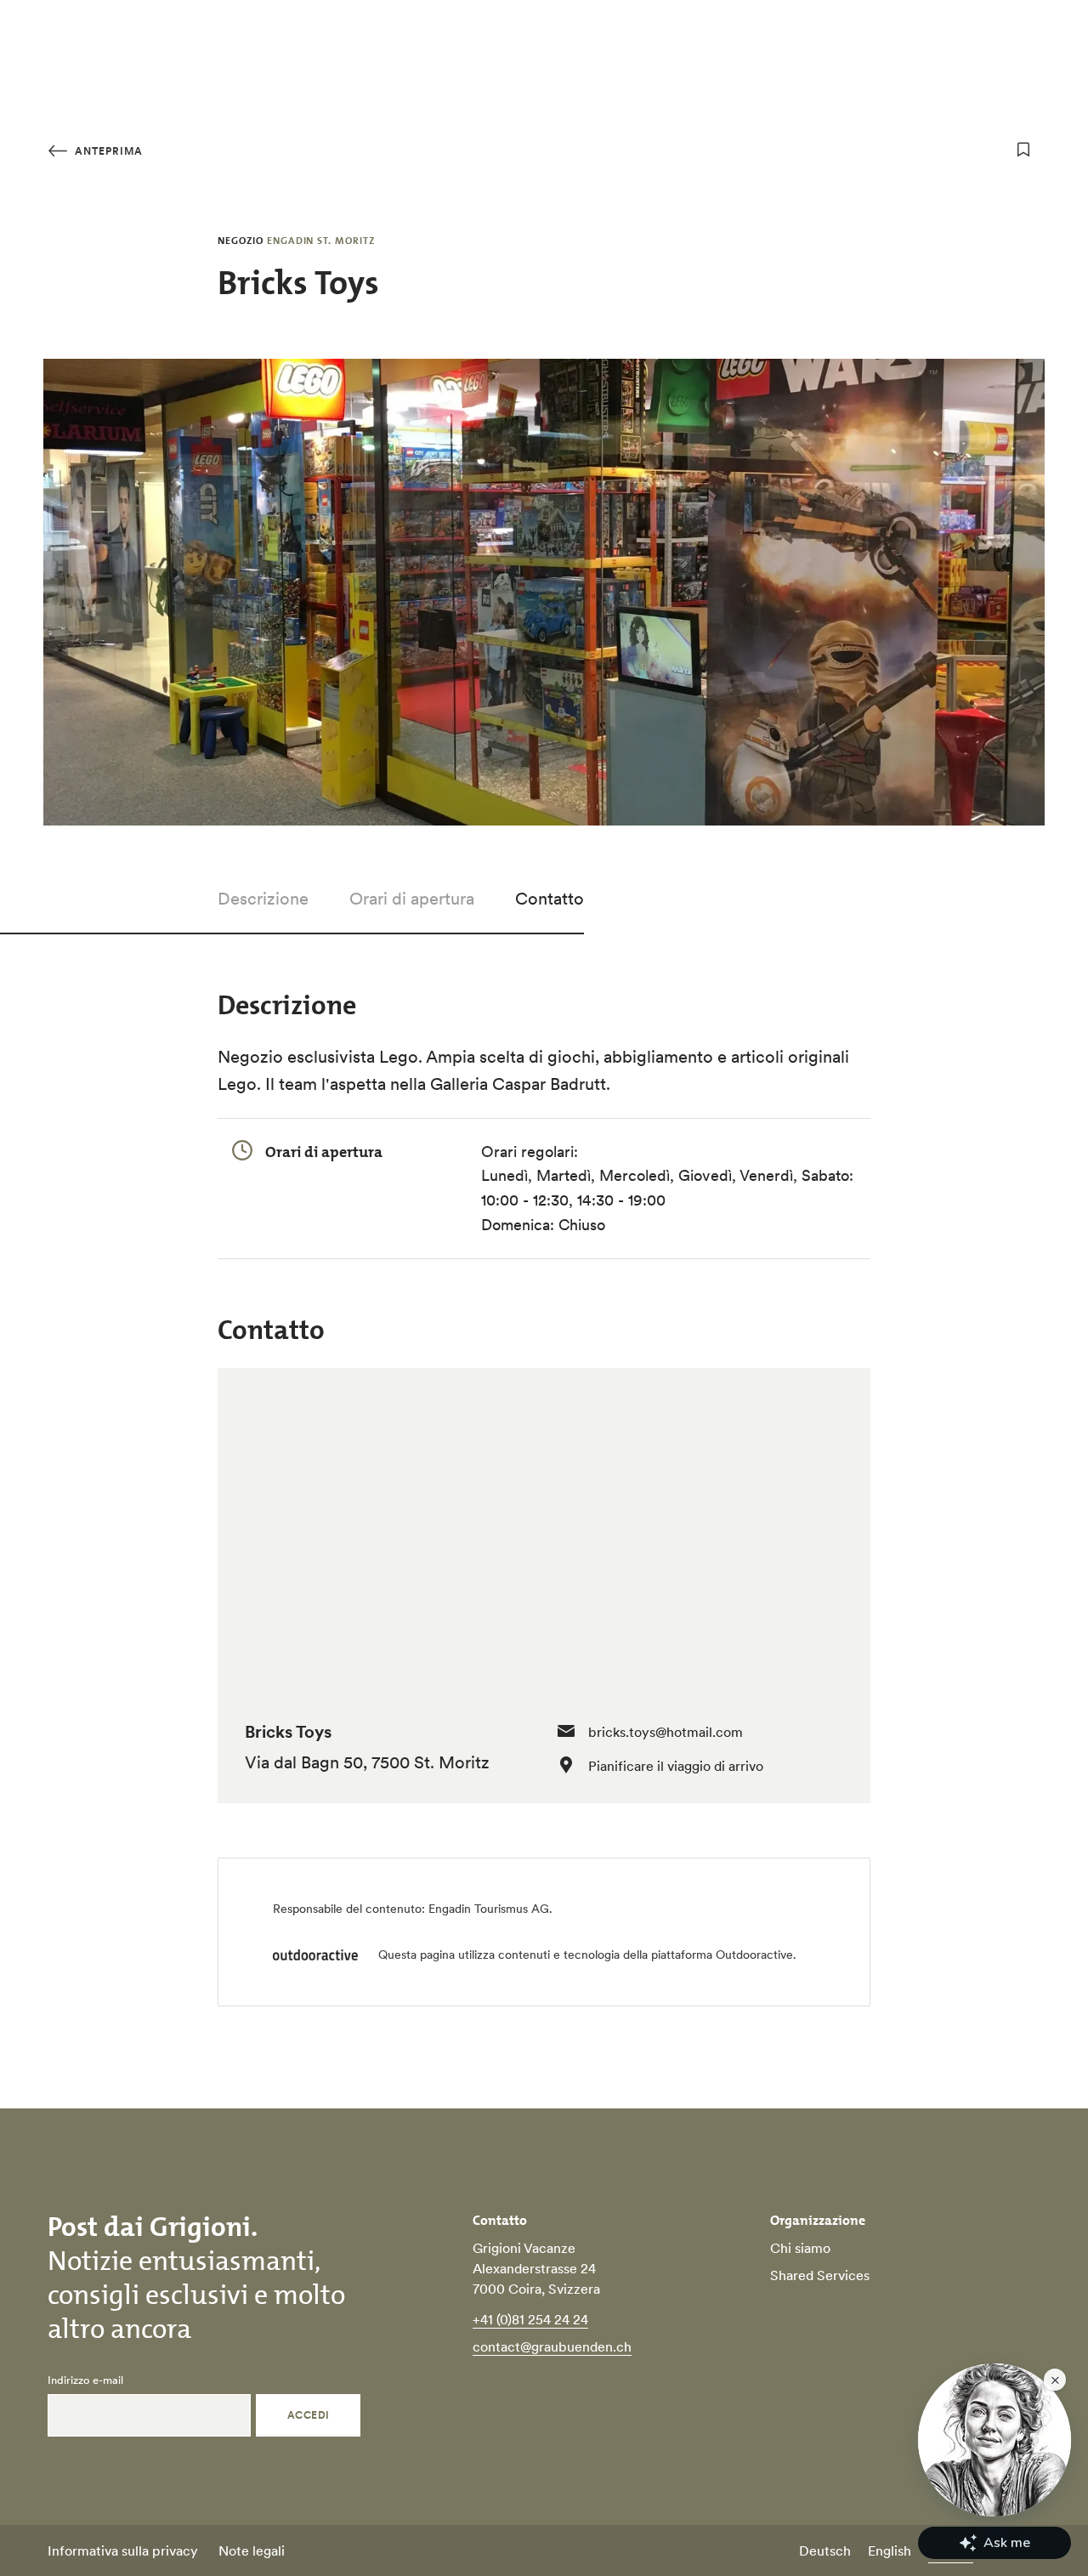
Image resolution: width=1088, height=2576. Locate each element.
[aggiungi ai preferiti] (1023, 150)
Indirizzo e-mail (85, 2380)
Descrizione (263, 899)
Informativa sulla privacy (123, 2550)
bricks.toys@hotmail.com (666, 1732)
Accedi (309, 2415)
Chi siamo (800, 2248)
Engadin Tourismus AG (489, 1909)
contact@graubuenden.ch (552, 2346)
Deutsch (825, 2550)
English (890, 2550)
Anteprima (107, 151)
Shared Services (820, 2275)
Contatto (550, 899)
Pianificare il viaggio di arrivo (676, 1766)
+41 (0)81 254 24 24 (530, 2319)
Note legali (252, 2550)
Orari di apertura (412, 899)
